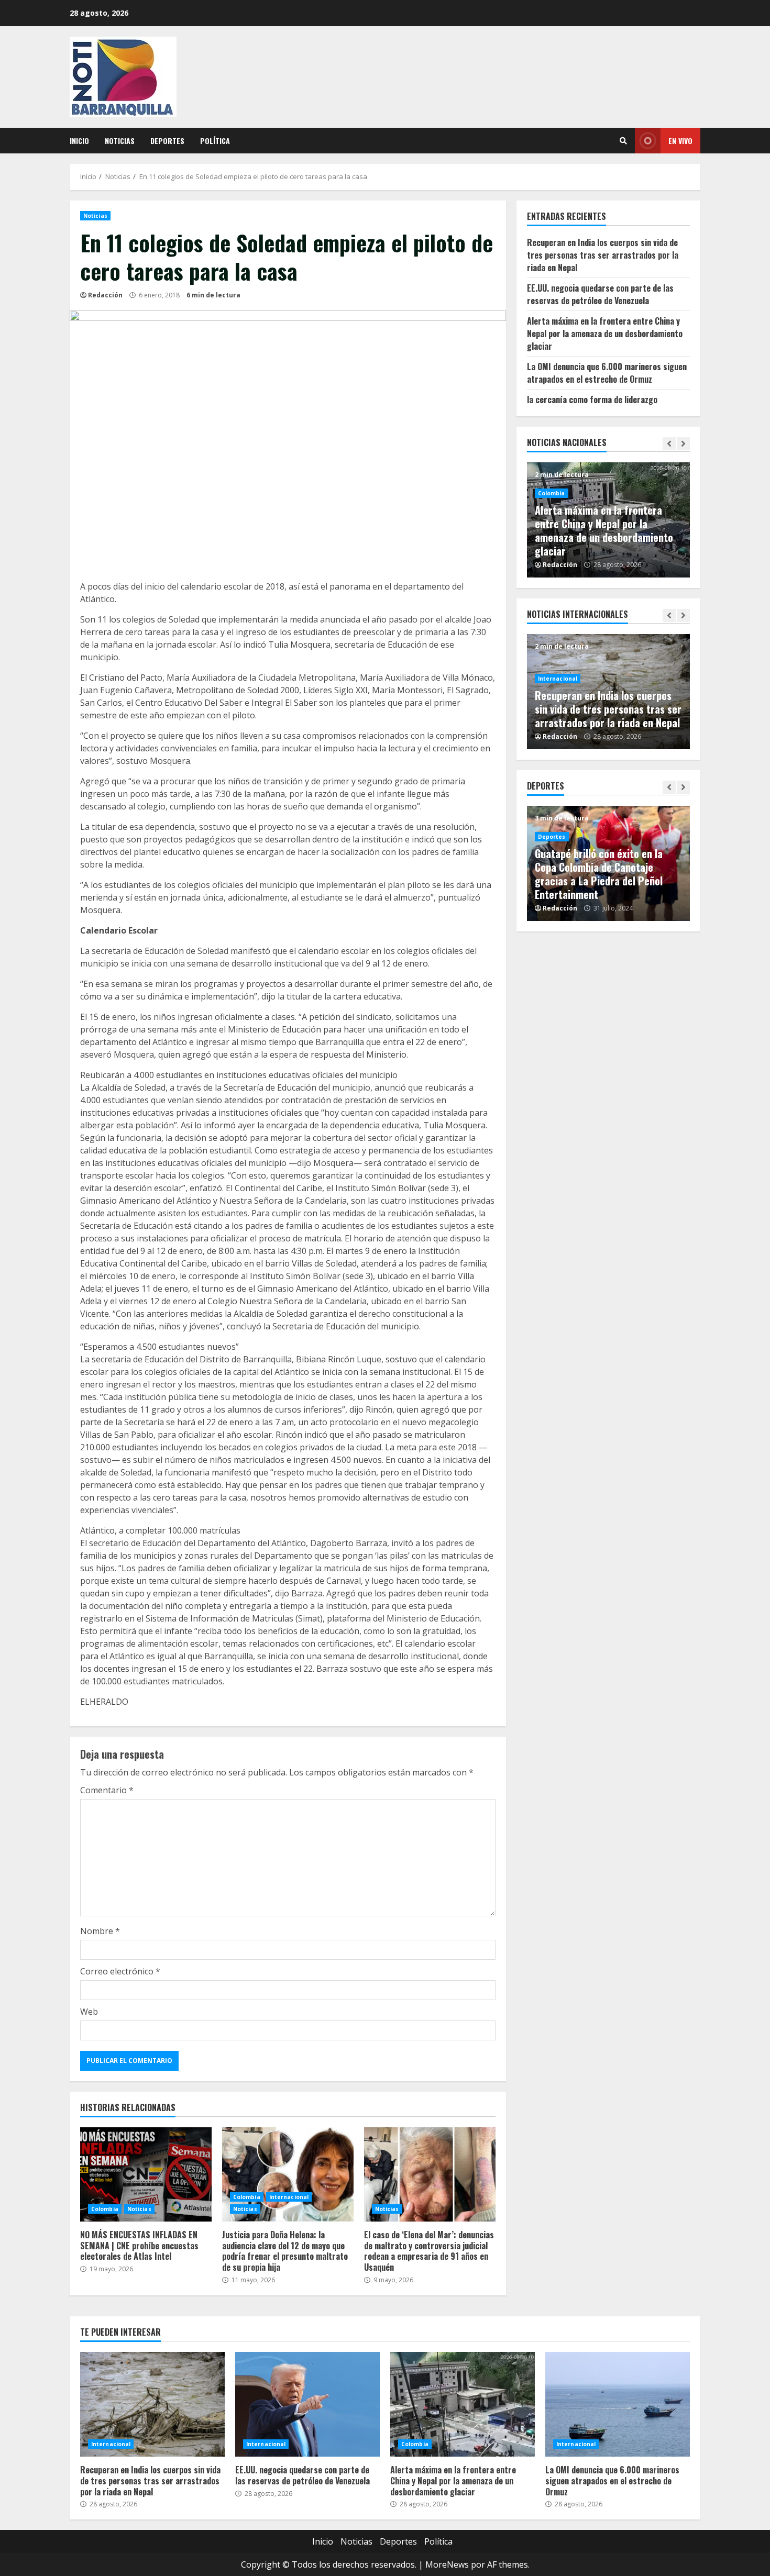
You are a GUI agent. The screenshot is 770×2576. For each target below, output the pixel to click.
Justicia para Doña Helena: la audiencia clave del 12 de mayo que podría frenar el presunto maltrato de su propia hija (288, 2174)
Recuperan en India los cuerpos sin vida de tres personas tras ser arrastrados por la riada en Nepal (603, 255)
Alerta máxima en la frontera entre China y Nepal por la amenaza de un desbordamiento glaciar (605, 334)
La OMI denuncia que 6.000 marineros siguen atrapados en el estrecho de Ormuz (607, 373)
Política (215, 141)
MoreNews (447, 2564)
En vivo (680, 141)
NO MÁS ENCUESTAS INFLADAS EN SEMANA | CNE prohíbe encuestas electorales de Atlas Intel (146, 2174)
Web (89, 2012)
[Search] (623, 141)
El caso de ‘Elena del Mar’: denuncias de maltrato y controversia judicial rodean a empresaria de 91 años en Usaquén (430, 2174)
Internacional (289, 2197)
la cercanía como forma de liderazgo (592, 399)
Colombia (105, 2209)
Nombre (100, 1931)
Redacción (105, 295)
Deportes (167, 141)
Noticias (120, 141)
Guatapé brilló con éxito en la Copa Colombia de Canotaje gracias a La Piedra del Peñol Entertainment (599, 874)
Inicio (79, 141)
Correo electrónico (120, 1971)
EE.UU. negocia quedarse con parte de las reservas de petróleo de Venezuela (600, 294)
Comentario (107, 1790)
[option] (609, 520)
